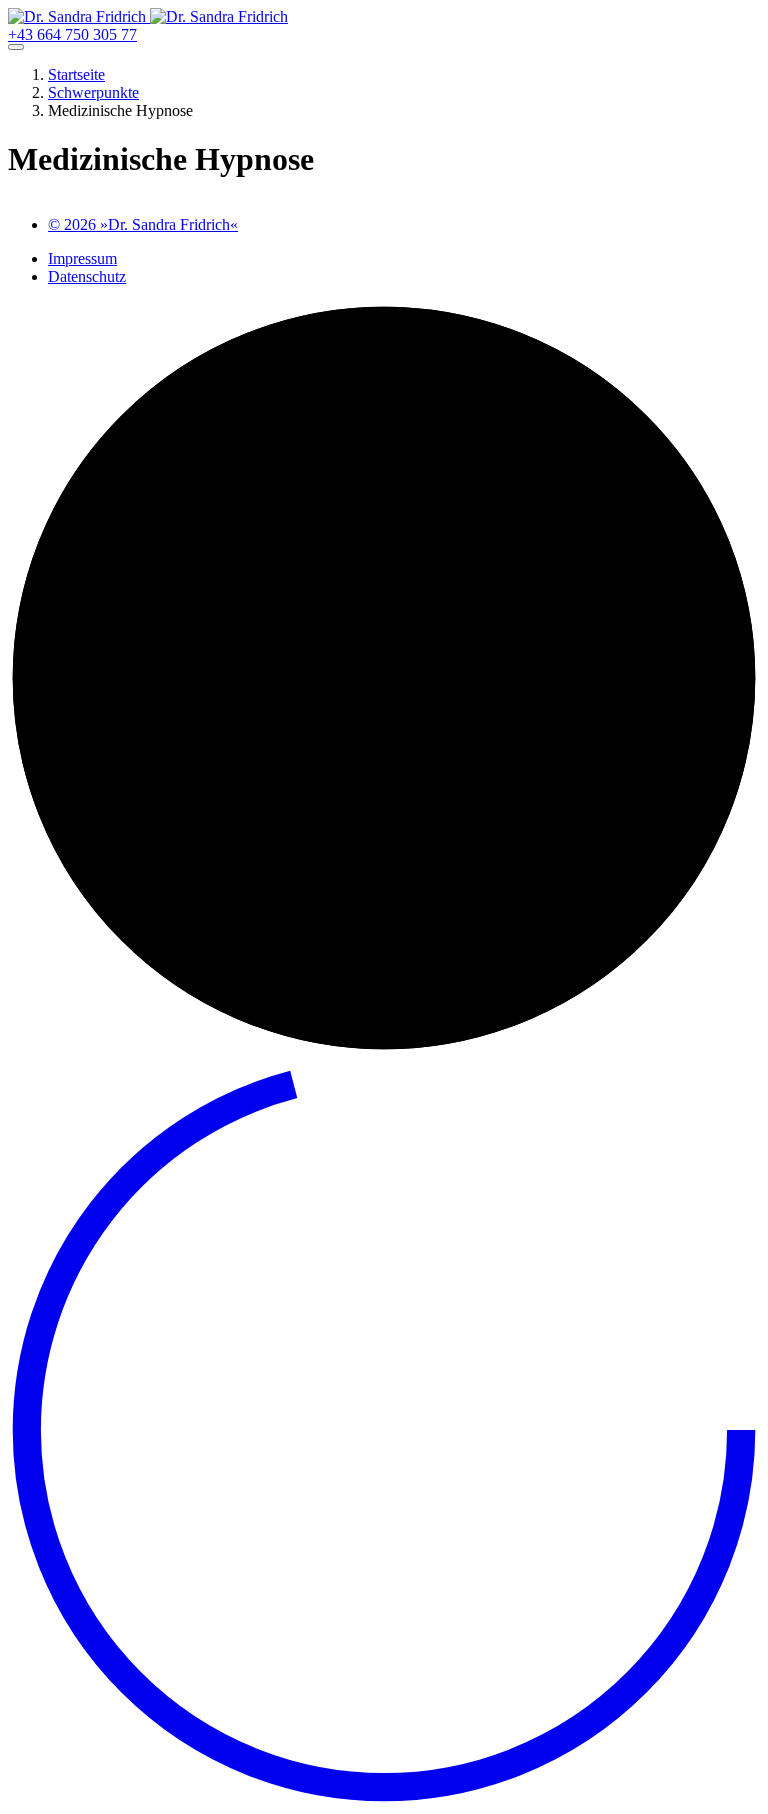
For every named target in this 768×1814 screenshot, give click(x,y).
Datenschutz (87, 276)
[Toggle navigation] (16, 47)
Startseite (76, 74)
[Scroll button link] (384, 1800)
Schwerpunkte (93, 92)
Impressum (82, 258)
